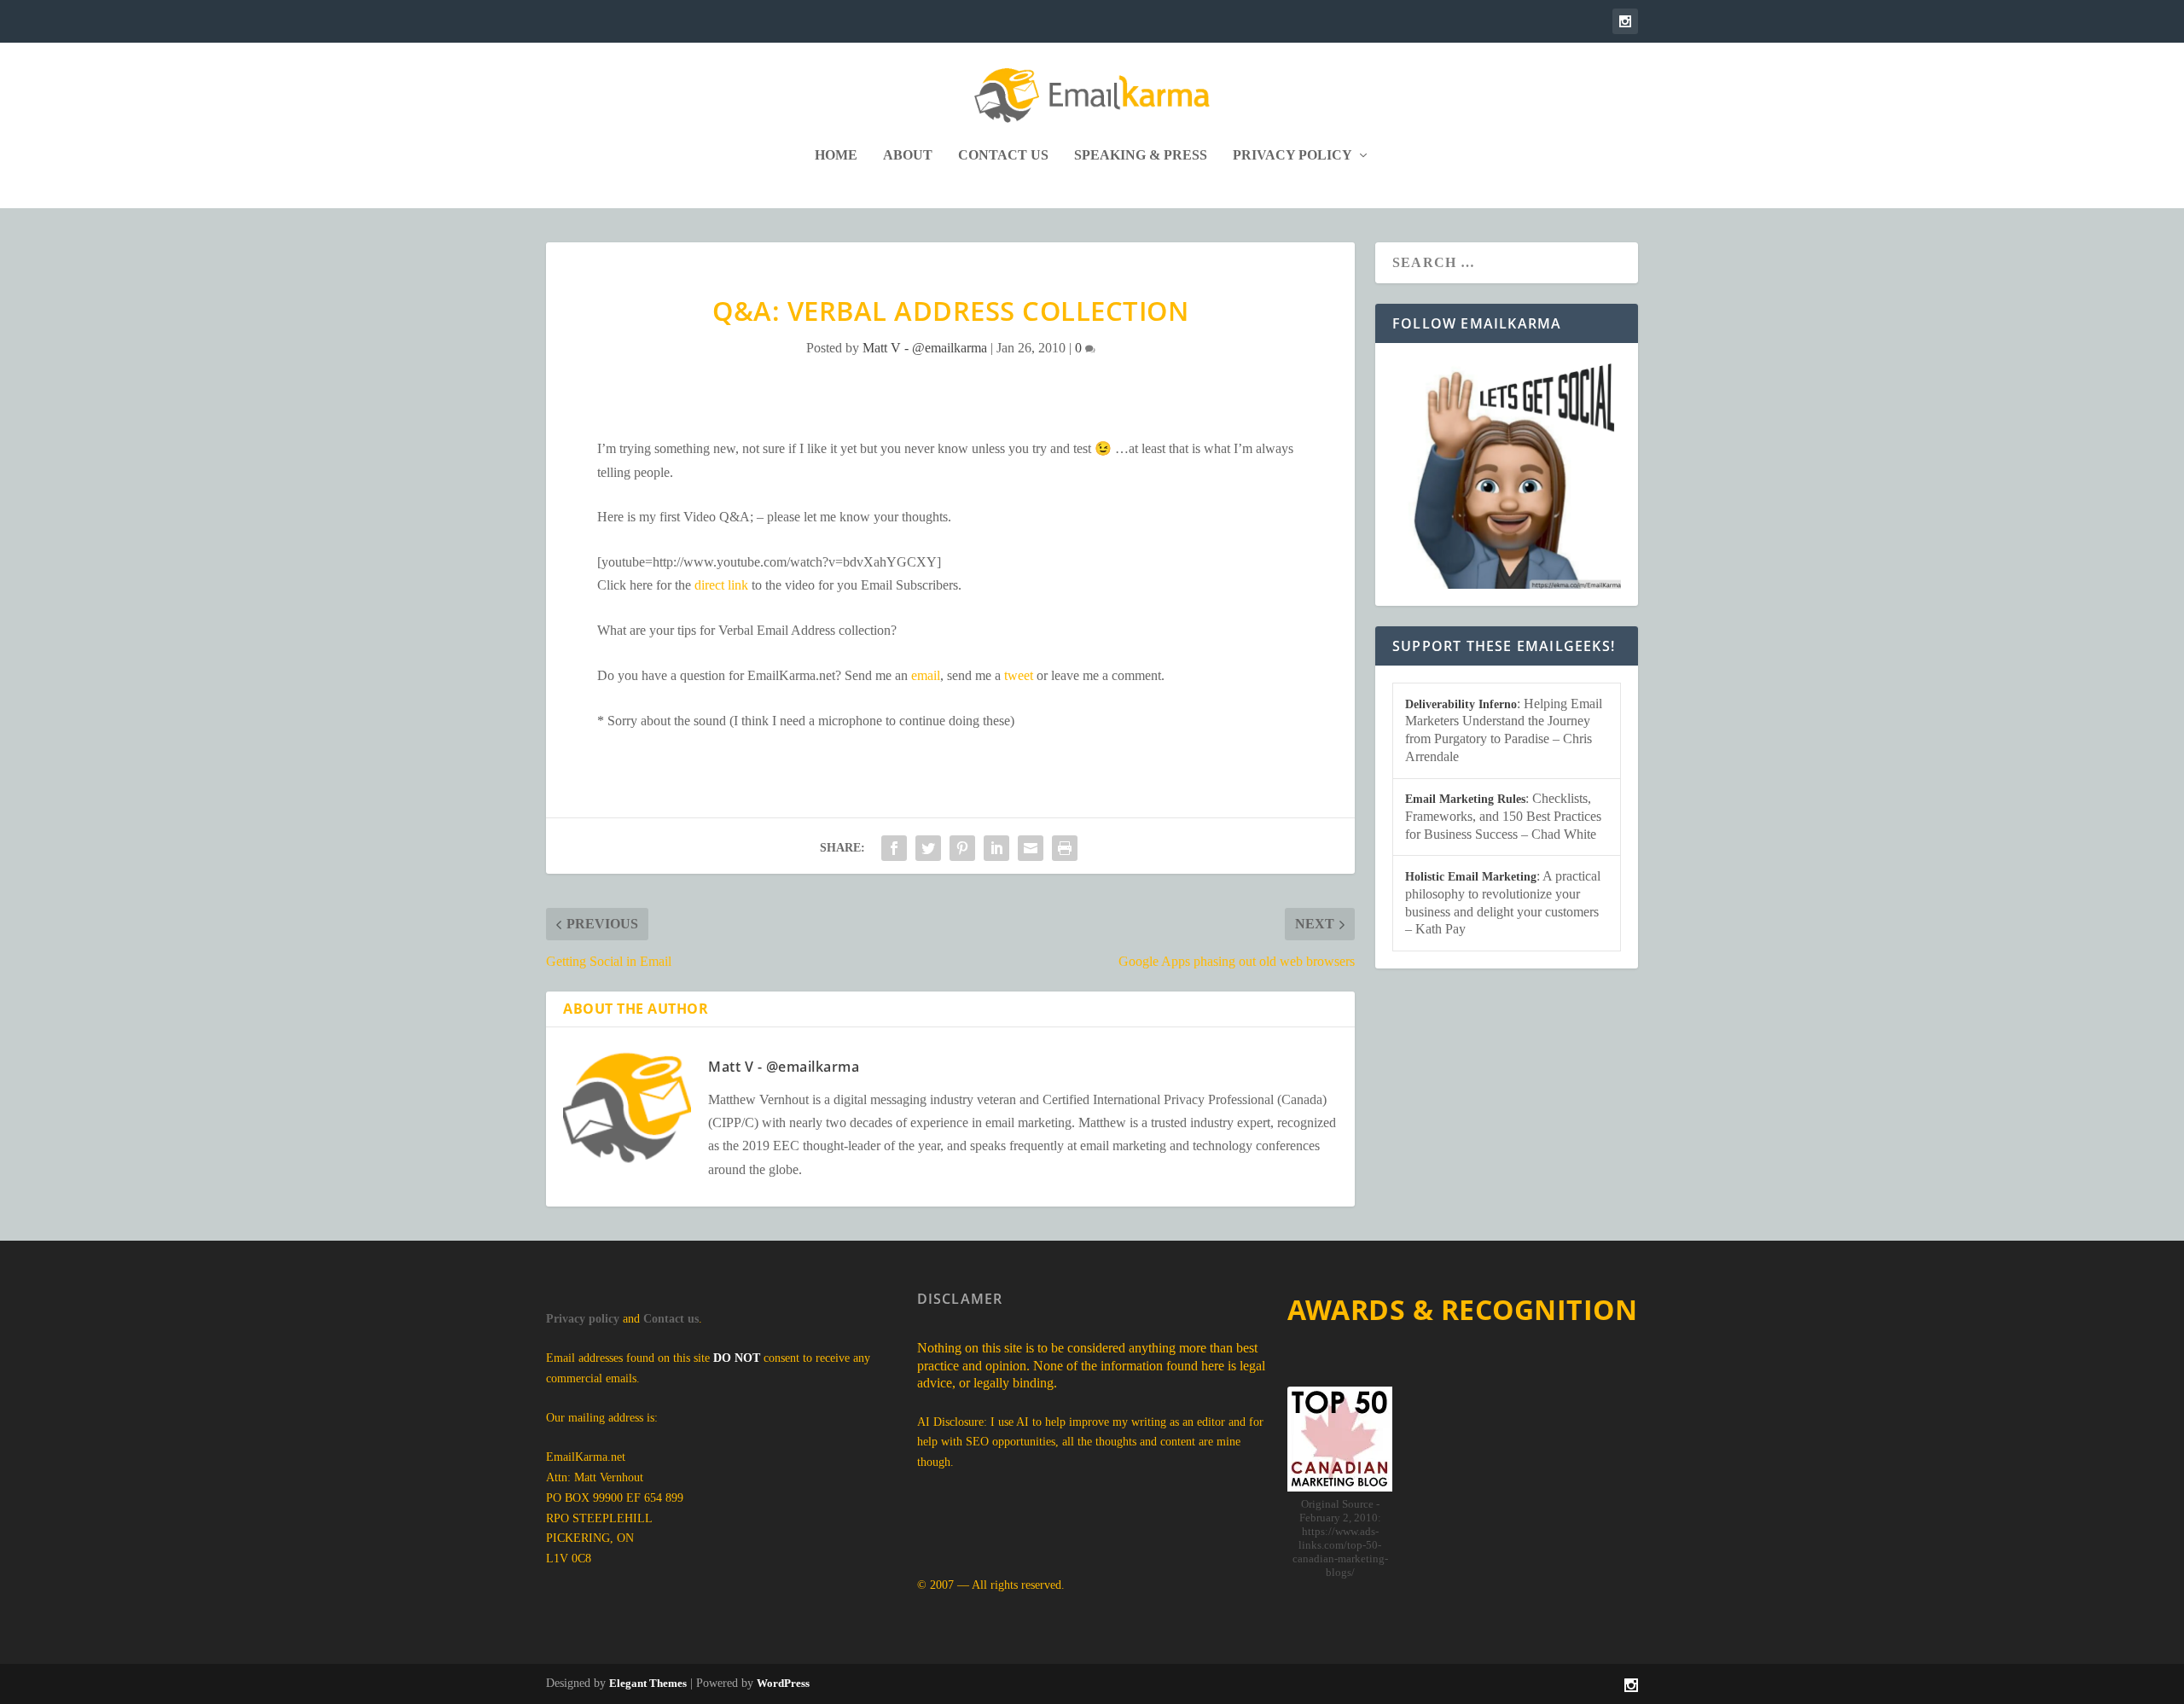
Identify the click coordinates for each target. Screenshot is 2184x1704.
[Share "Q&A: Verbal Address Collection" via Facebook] (894, 848)
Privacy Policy (1292, 155)
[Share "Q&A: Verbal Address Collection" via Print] (1065, 848)
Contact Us (1003, 155)
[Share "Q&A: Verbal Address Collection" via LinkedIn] (996, 848)
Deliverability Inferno (1461, 704)
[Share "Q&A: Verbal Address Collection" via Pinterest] (962, 848)
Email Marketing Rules (1465, 799)
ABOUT (908, 155)
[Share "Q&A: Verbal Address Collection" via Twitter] (928, 848)
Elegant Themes (648, 1683)
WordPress (783, 1683)
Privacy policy (583, 1319)
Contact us (671, 1319)
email (926, 675)
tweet (1019, 675)
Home (836, 155)
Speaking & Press (1141, 155)
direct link (721, 585)
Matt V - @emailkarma (925, 348)
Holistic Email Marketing (1471, 877)
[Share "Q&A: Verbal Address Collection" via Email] (1031, 848)
